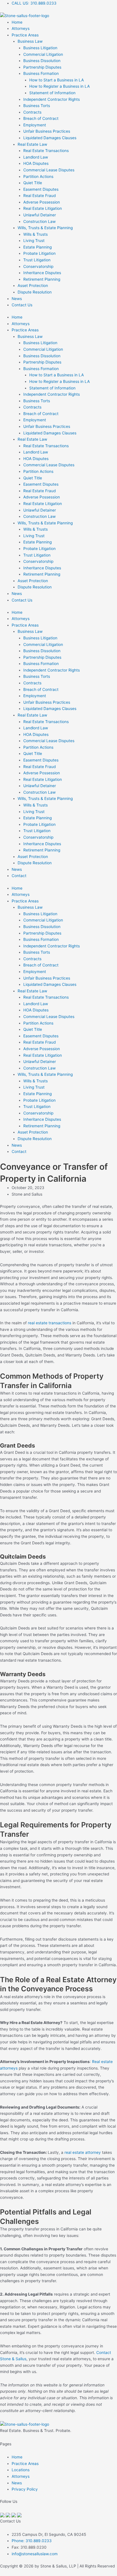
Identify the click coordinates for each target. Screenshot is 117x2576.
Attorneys (21, 28)
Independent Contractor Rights (52, 99)
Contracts (32, 112)
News (17, 299)
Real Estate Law (32, 144)
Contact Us (22, 305)
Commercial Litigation (43, 54)
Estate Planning (37, 247)
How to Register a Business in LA (59, 86)
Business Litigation (40, 48)
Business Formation (41, 73)
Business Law (30, 41)
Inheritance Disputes (42, 273)
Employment (35, 125)
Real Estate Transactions (46, 151)
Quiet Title (33, 183)
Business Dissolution (42, 61)
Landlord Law (36, 157)
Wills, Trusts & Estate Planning (45, 228)
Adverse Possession (42, 202)
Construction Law (39, 221)
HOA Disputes (36, 163)
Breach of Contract (41, 118)
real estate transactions (50, 1323)
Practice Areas (25, 35)
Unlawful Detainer (40, 215)
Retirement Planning (42, 279)
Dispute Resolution (35, 292)
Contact (19, 876)
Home (17, 22)
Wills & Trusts (35, 234)
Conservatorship (38, 266)
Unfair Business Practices (47, 131)
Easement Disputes (41, 189)
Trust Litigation (37, 260)
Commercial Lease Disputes (49, 170)
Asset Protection (33, 286)
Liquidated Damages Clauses (50, 138)
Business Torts (37, 106)
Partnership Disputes (42, 67)
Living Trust (34, 241)
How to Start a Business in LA (57, 80)
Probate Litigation (39, 253)
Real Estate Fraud (39, 196)
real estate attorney (83, 2152)
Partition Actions (38, 176)
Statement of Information (52, 93)
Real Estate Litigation (43, 208)
